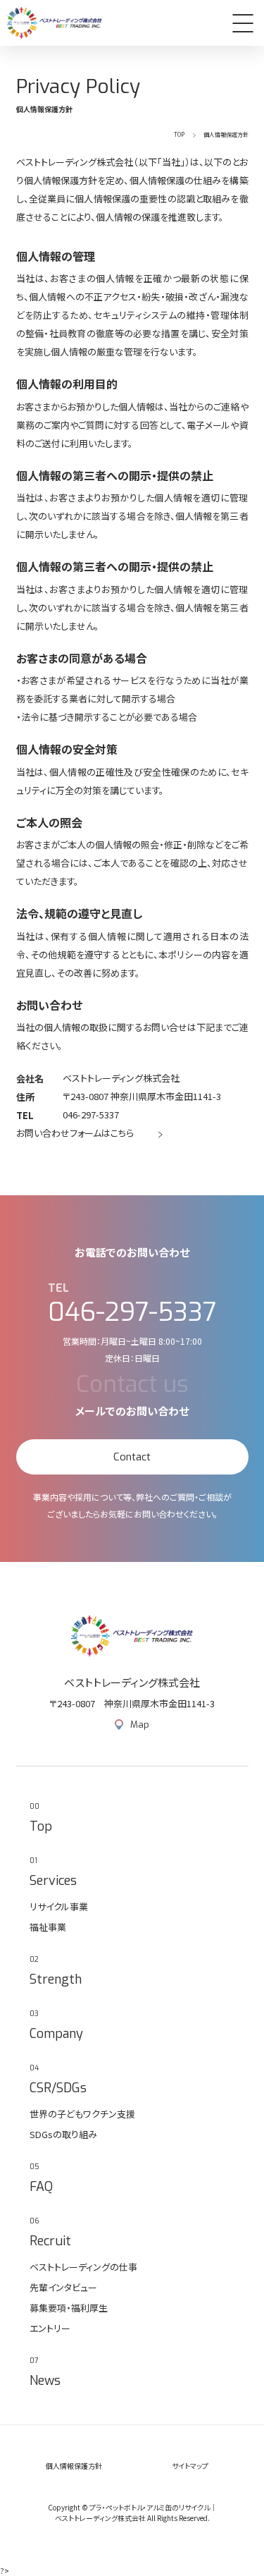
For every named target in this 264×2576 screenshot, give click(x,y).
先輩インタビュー (63, 2287)
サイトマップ (190, 2466)
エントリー (50, 2328)
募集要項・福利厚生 (69, 2308)
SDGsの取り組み (63, 2134)
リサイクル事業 (59, 1906)
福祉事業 (48, 1927)
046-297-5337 (91, 1115)
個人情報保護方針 (74, 2466)
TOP (179, 134)
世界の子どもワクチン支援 (82, 2114)
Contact (132, 1457)
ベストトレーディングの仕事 (83, 2267)
